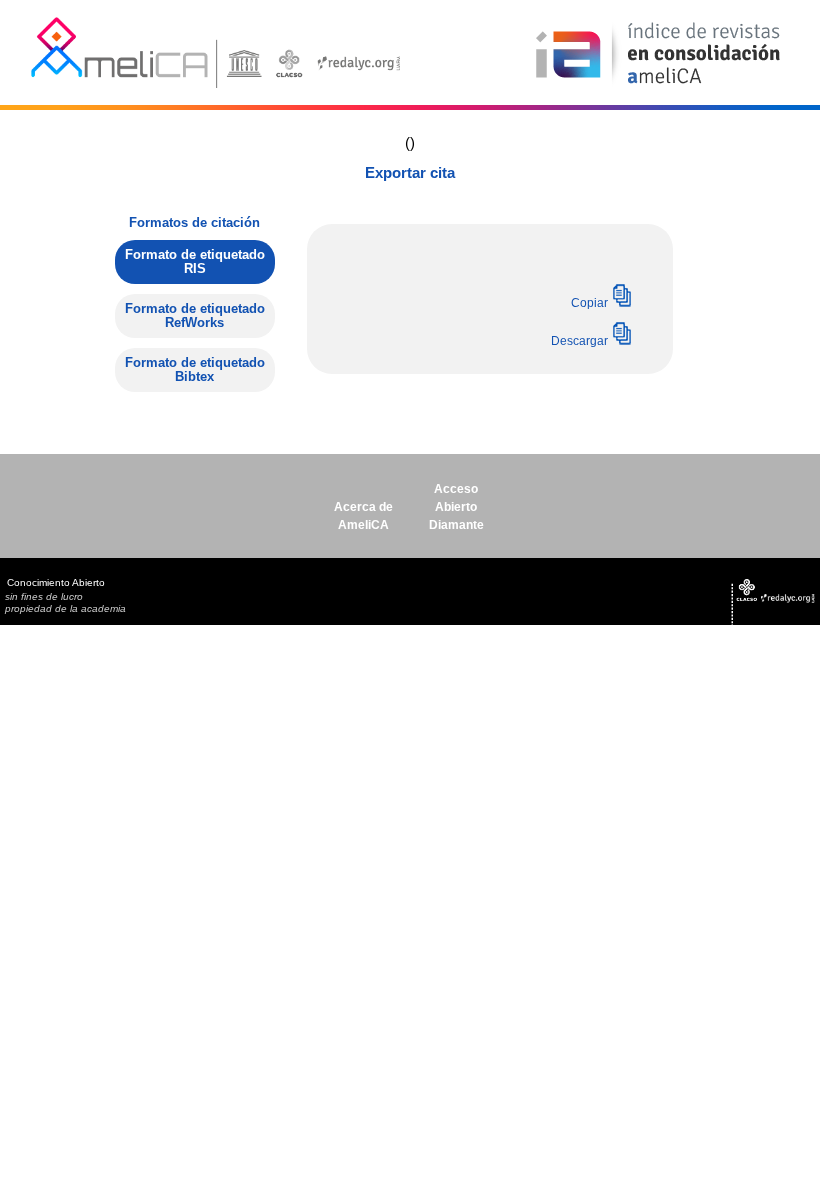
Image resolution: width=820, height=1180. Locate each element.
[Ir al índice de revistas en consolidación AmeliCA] (658, 85)
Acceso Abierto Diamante (456, 507)
